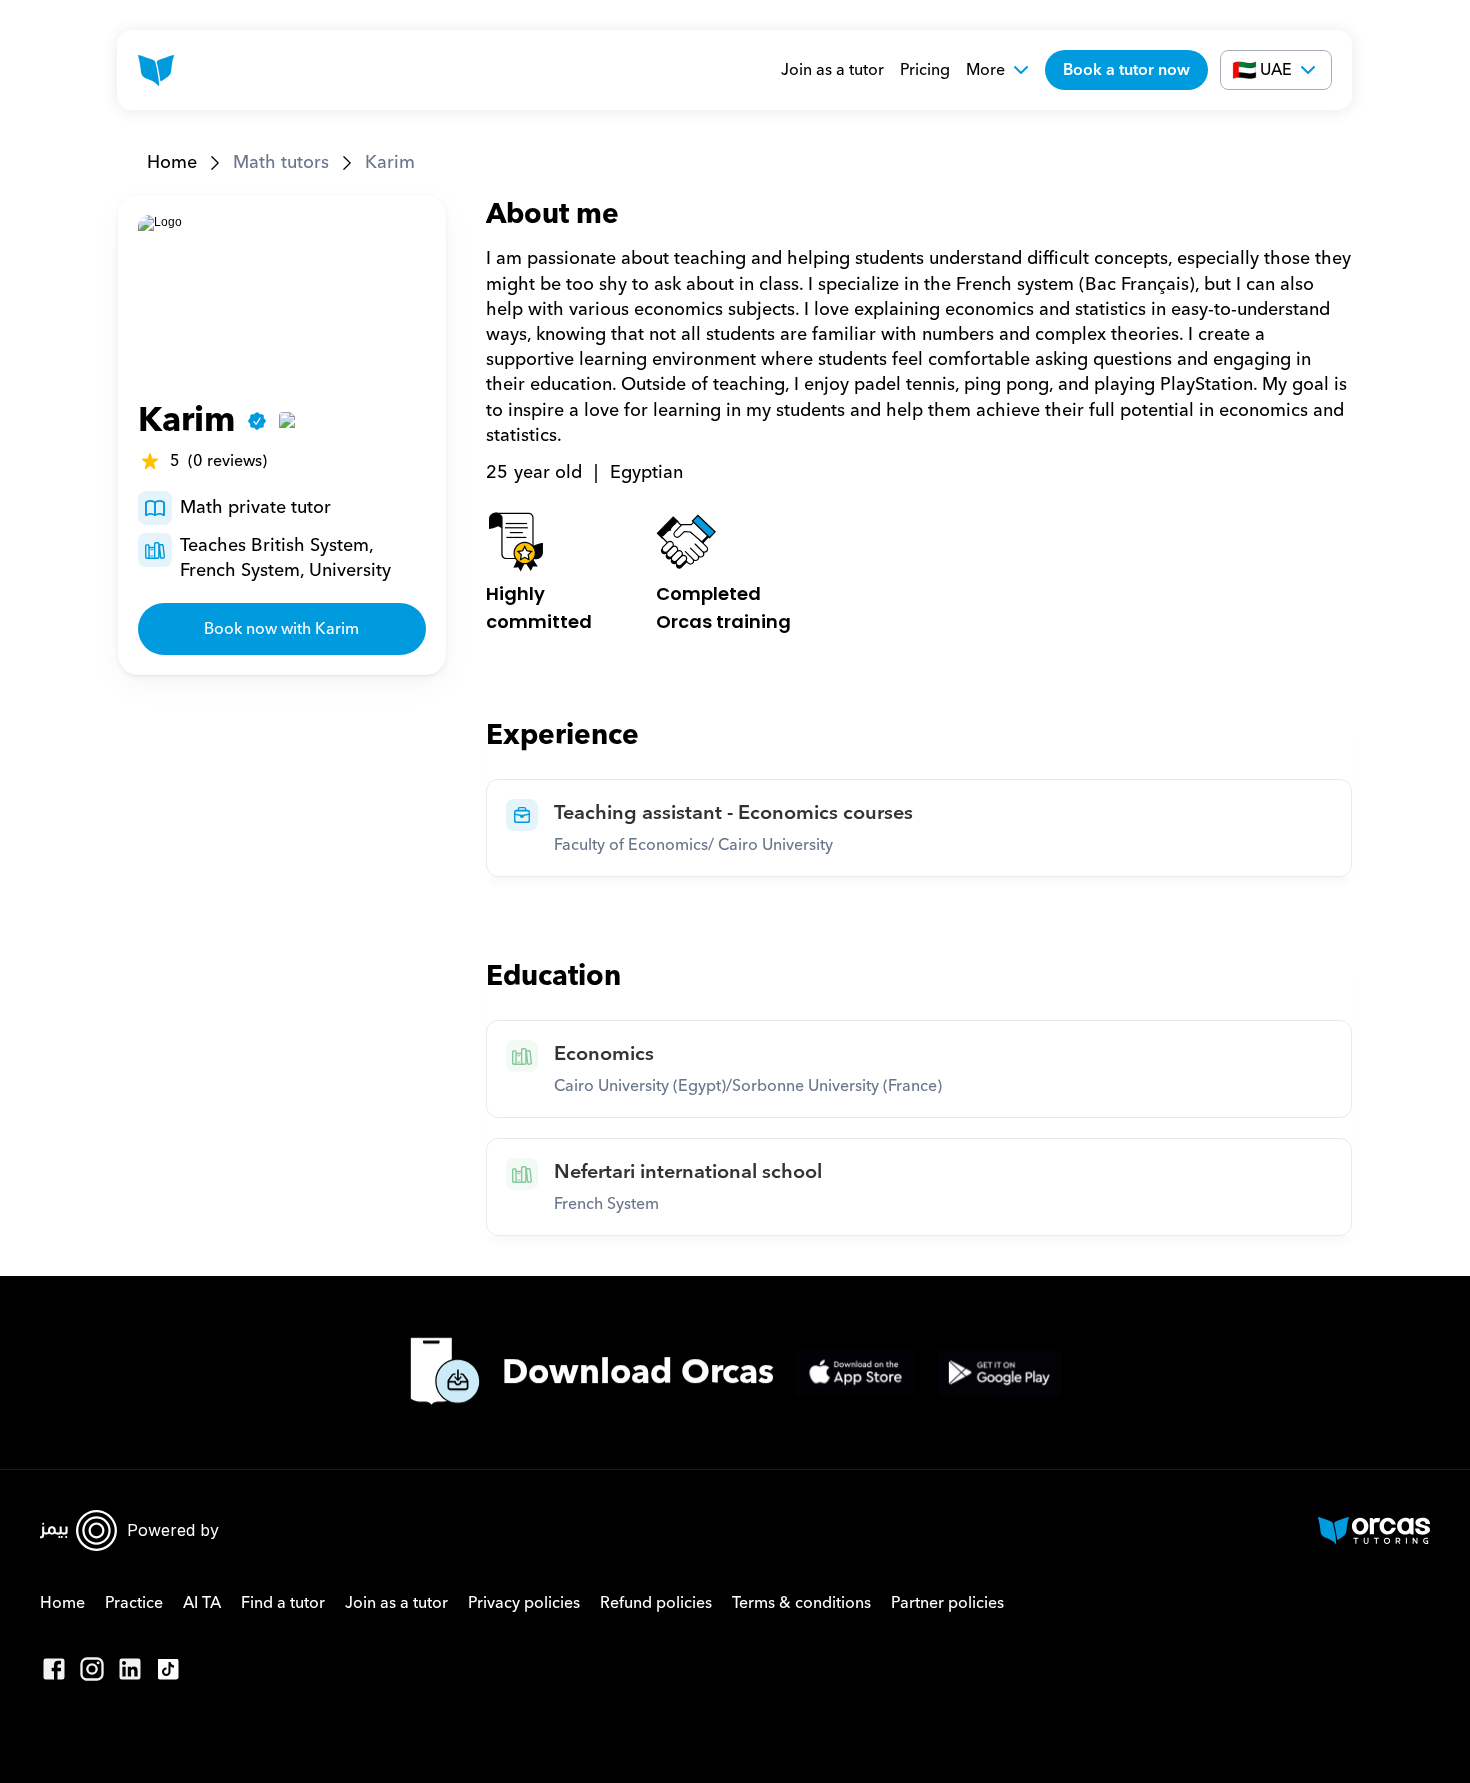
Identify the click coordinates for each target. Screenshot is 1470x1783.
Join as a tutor (832, 70)
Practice (134, 1603)
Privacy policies (524, 1603)
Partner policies (947, 1603)
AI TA (202, 1603)
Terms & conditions (801, 1603)
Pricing (925, 70)
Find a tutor (283, 1603)
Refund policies (656, 1603)
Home (172, 162)
